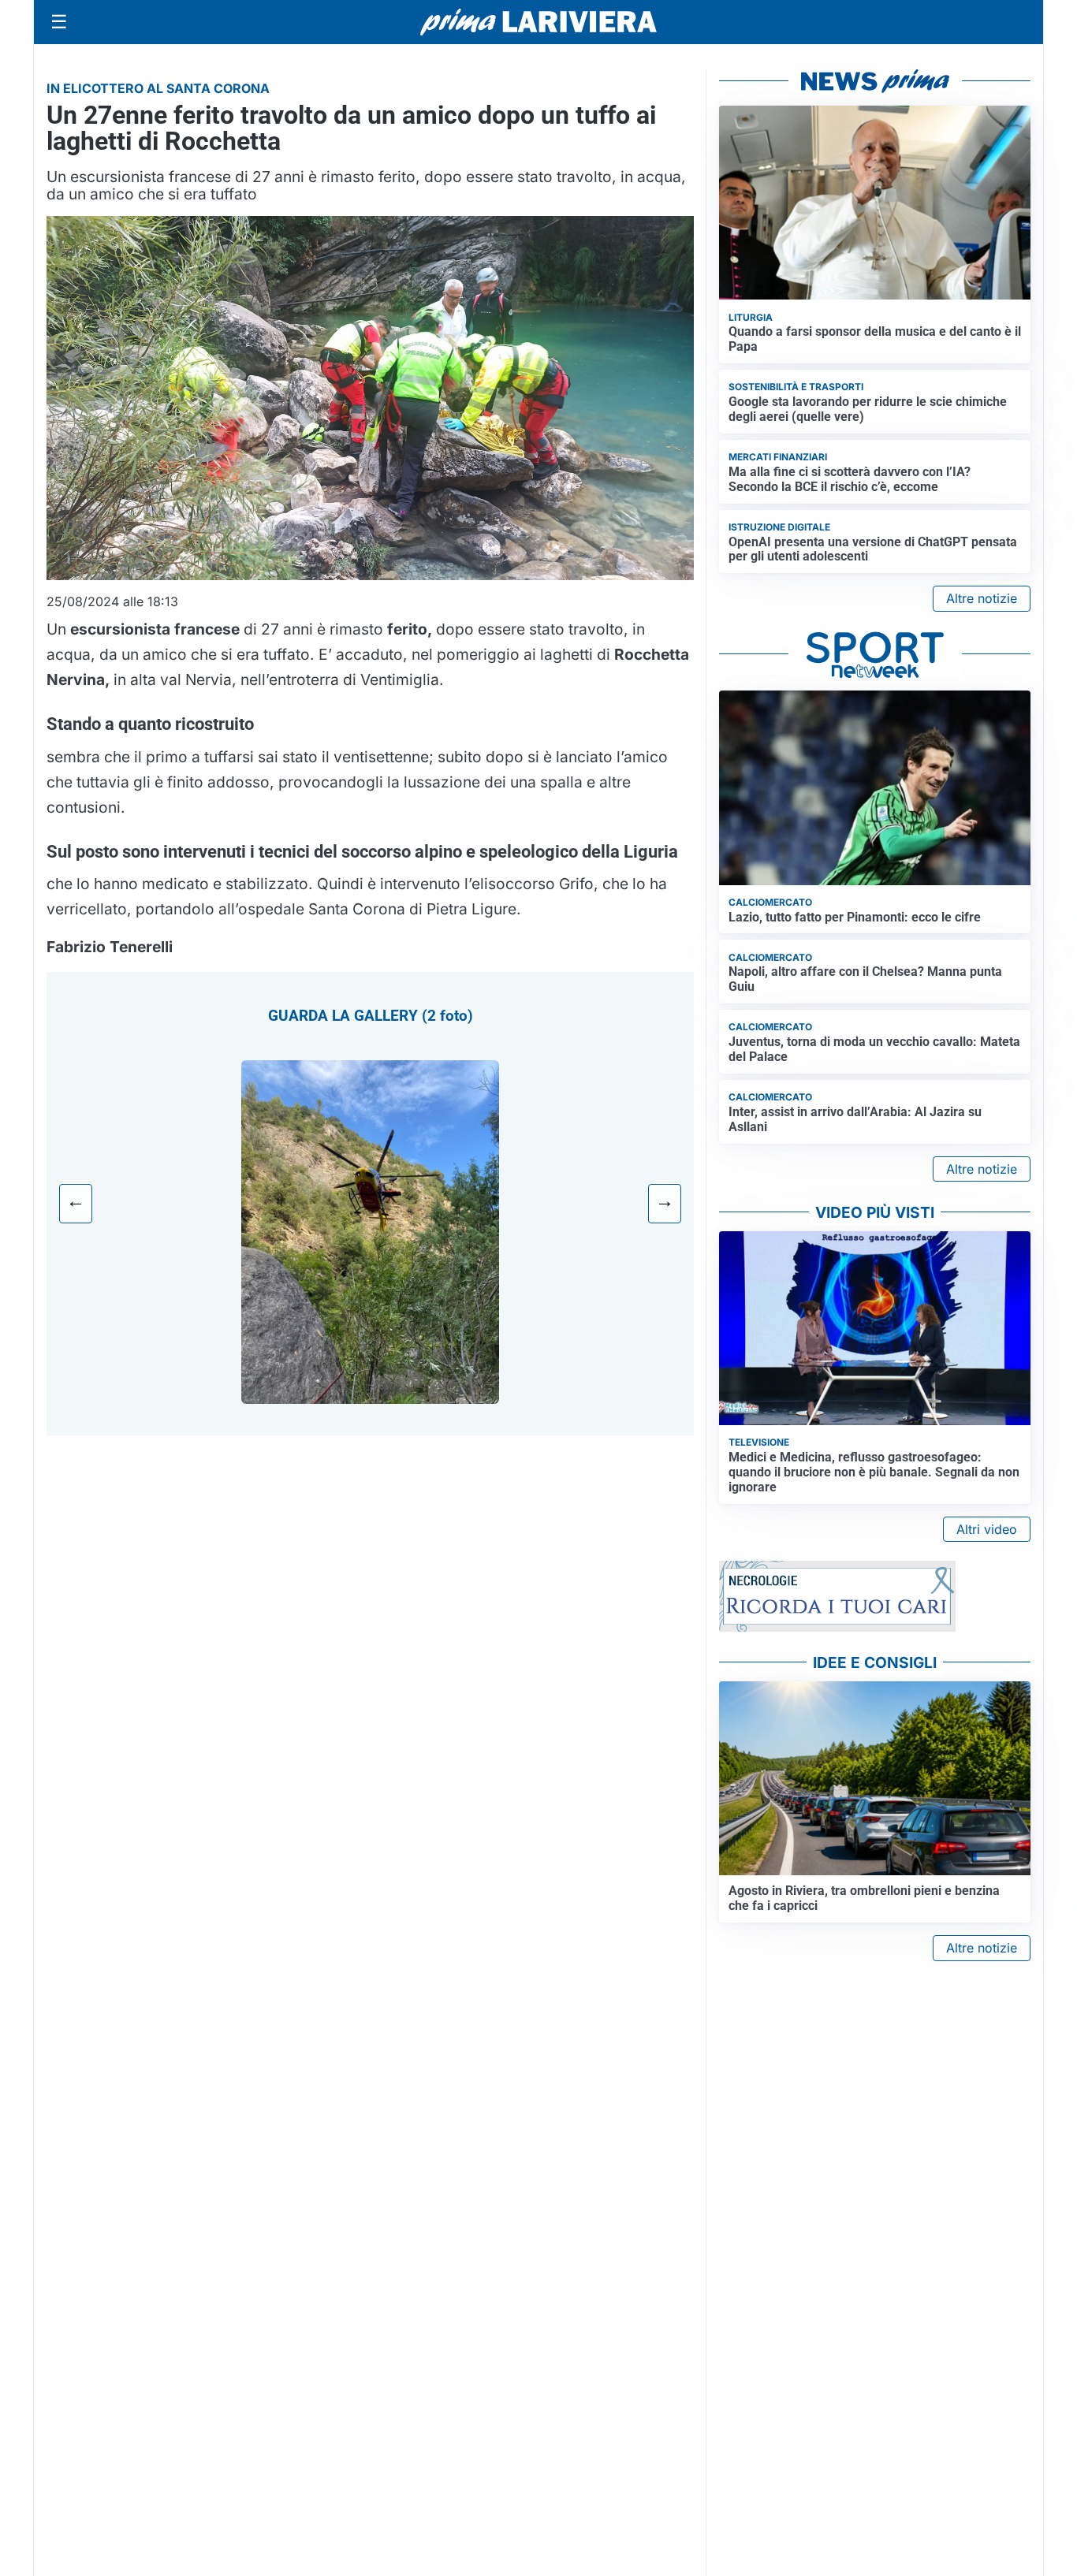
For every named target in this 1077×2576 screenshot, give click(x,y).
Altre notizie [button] (982, 598)
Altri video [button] (987, 1529)
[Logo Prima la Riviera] (538, 22)
